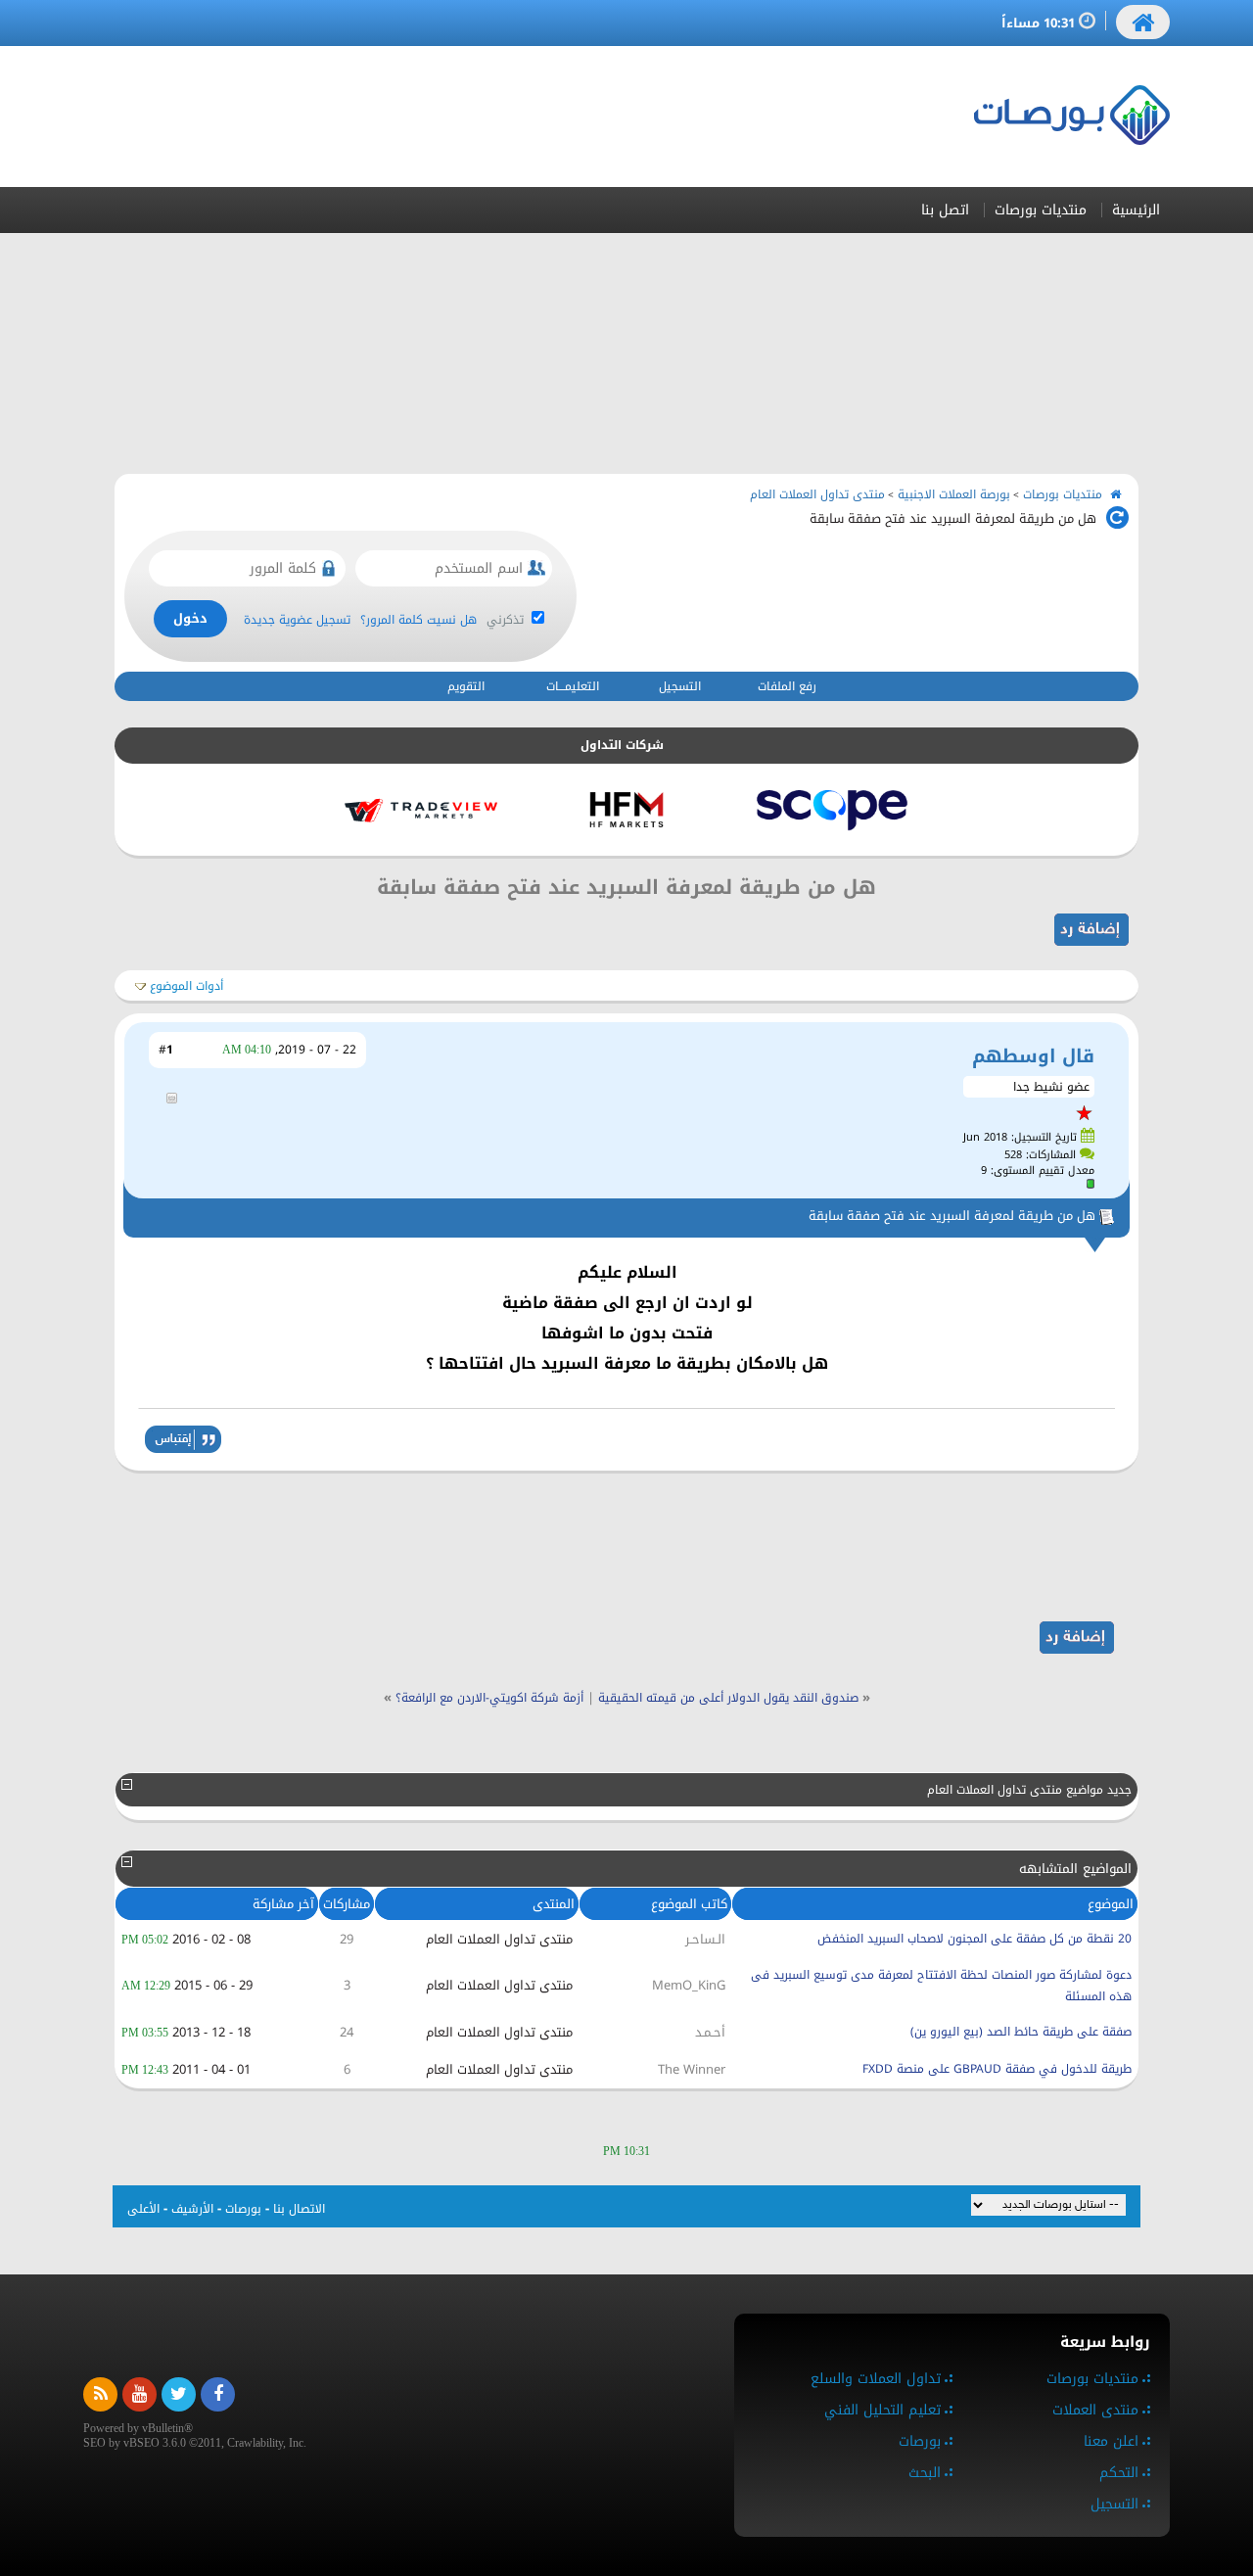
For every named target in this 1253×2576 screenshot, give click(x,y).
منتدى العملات (1095, 2410)
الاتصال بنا (299, 2209)
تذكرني (507, 620)
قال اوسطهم (1033, 1056)
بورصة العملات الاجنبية (954, 494)
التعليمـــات (573, 686)
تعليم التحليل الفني (882, 2410)
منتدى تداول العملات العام (817, 494)
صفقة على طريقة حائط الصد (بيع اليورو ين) (1021, 2032)
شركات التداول (622, 745)
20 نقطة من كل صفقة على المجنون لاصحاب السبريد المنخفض (975, 1939)
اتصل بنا (945, 210)
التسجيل (680, 686)
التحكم (1119, 2473)
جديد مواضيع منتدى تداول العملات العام (1029, 1790)
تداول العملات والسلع (876, 2379)
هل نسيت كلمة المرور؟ (418, 620)
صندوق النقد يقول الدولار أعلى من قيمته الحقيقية (728, 1698)
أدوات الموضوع (186, 986)
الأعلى (143, 2209)
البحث (925, 2473)
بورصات (243, 2209)
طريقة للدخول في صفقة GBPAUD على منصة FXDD (997, 2069)
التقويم (466, 686)
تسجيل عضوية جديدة (297, 620)
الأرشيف (192, 2209)
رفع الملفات (787, 686)
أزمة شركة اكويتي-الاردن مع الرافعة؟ (489, 1698)
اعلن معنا (1111, 2441)
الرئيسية (1136, 210)
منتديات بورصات (1041, 210)
